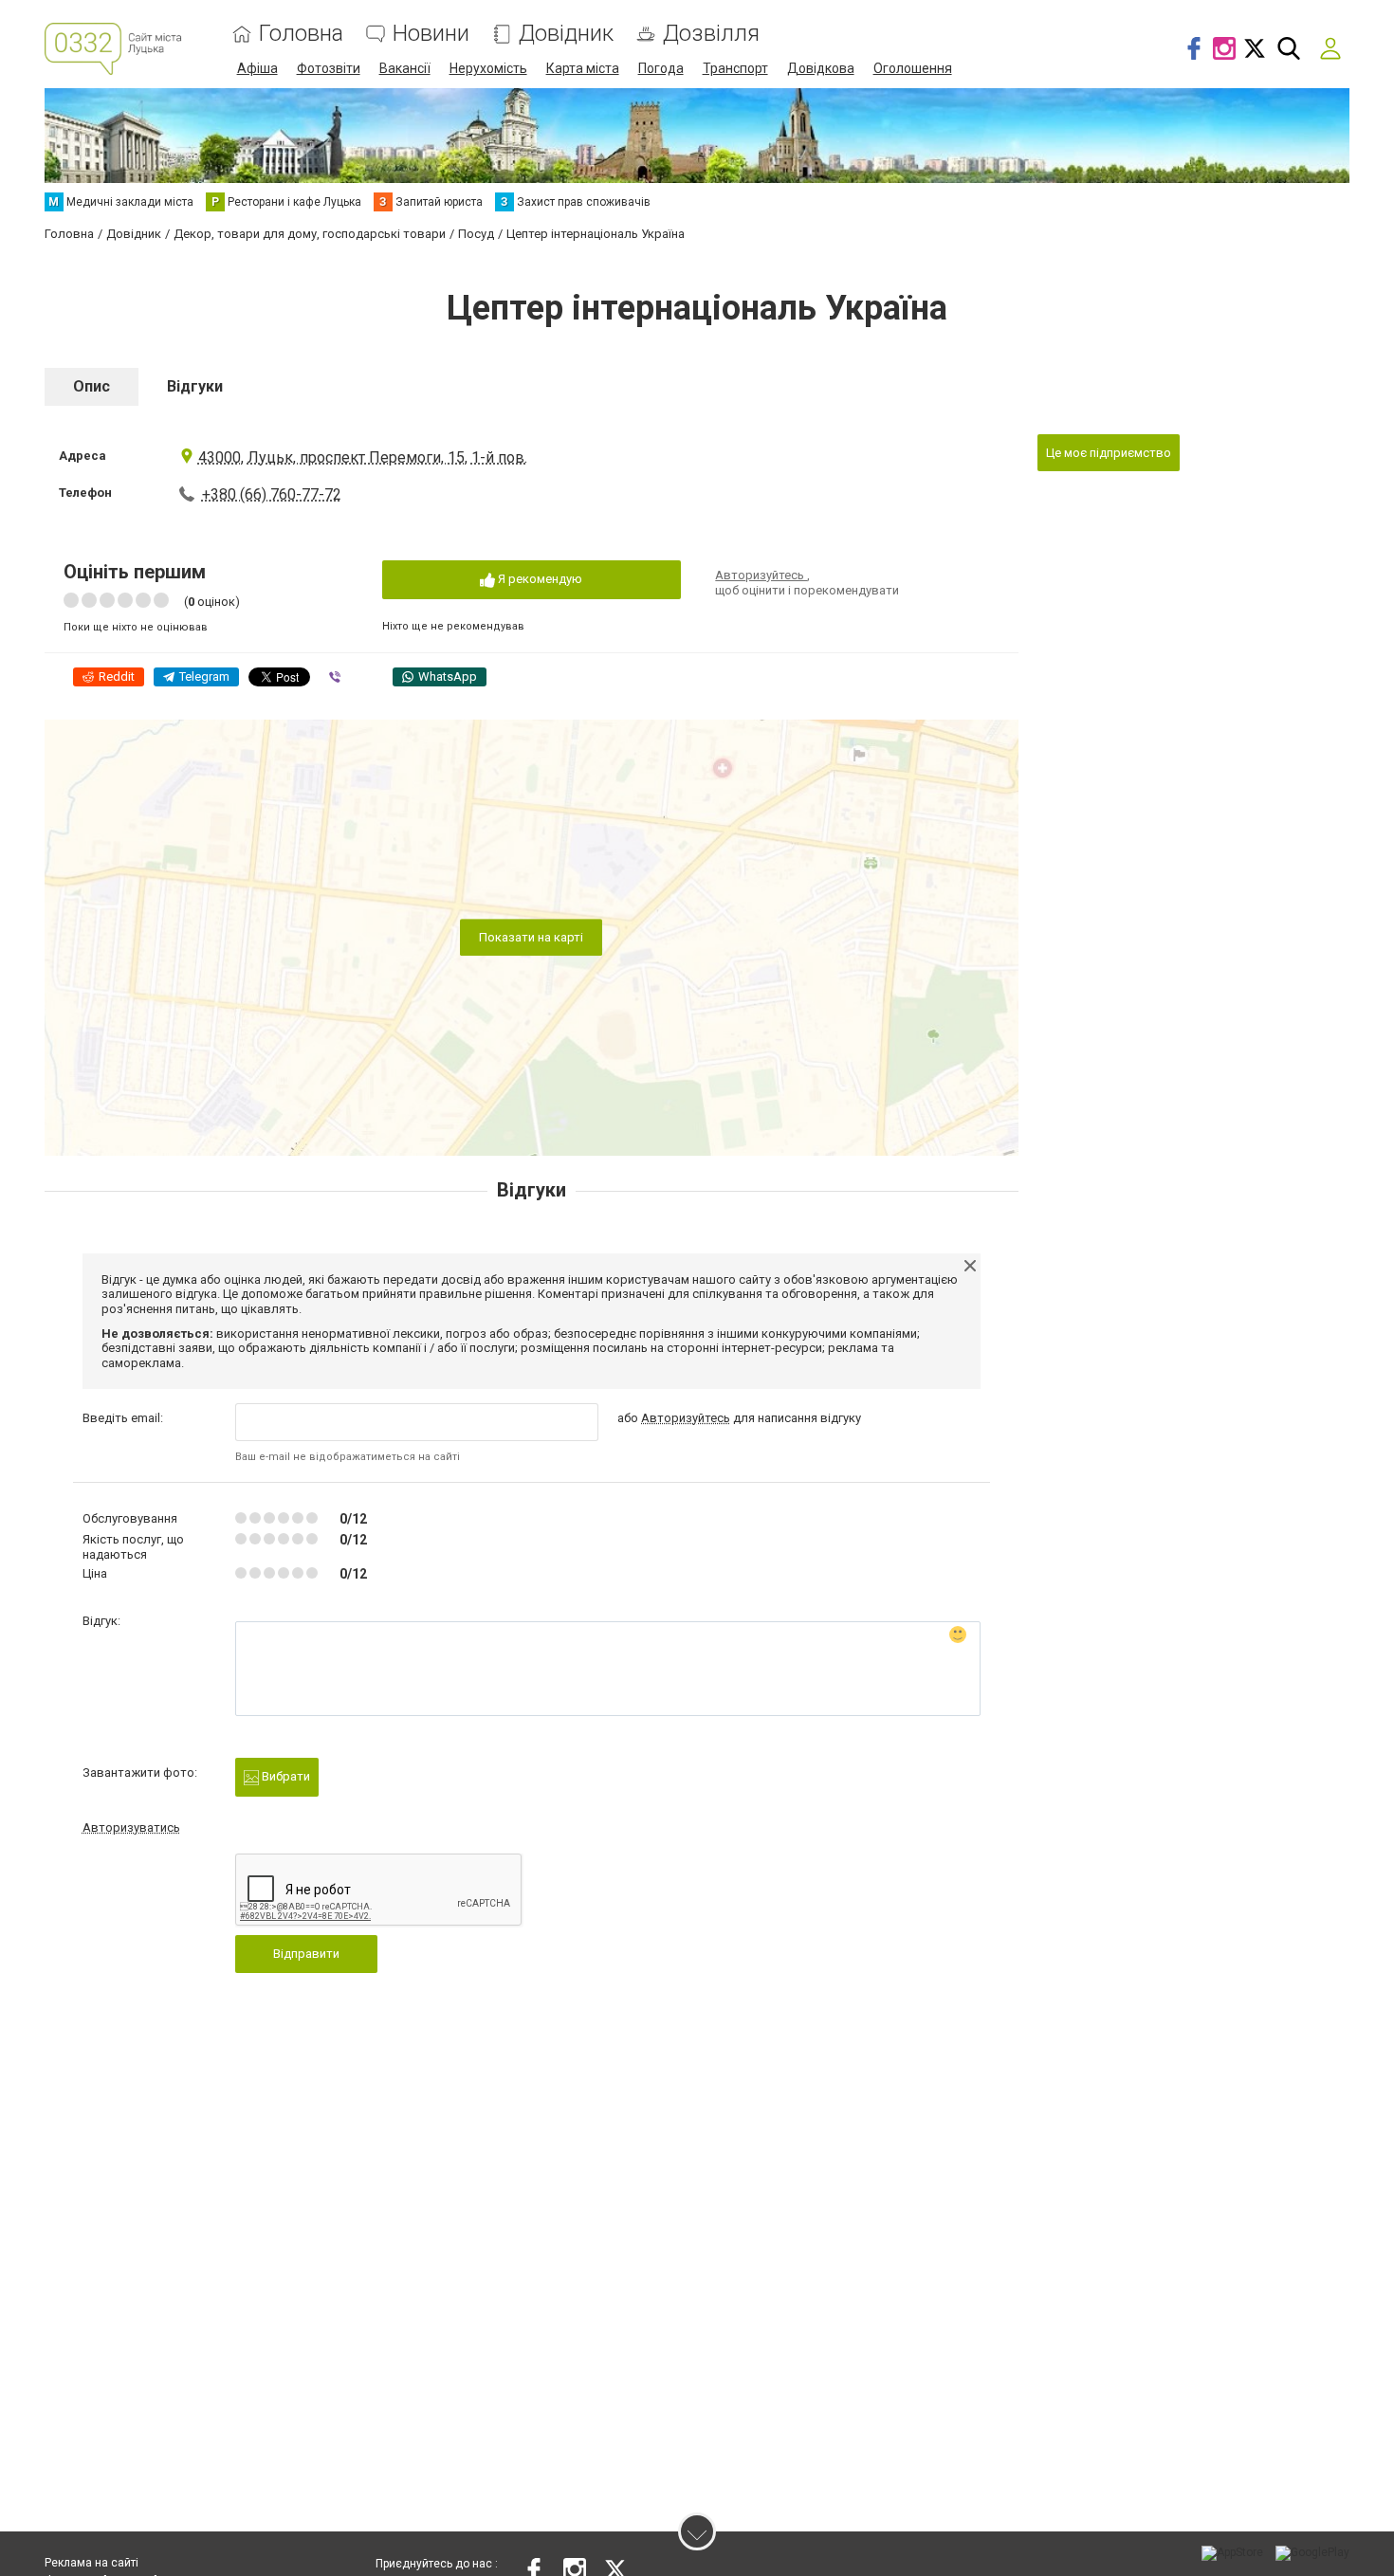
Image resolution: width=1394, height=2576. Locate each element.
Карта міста (583, 68)
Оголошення (913, 68)
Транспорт (735, 68)
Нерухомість (488, 68)
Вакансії (405, 68)
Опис (92, 386)
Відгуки (195, 386)
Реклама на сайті (92, 2563)
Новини (431, 34)
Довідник (566, 34)
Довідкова (821, 68)
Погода (661, 68)
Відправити (306, 1954)
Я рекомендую (539, 579)
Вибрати (284, 1776)
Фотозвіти (329, 68)
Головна (301, 34)
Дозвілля (711, 34)
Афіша (257, 68)
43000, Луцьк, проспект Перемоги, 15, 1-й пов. (363, 457)
